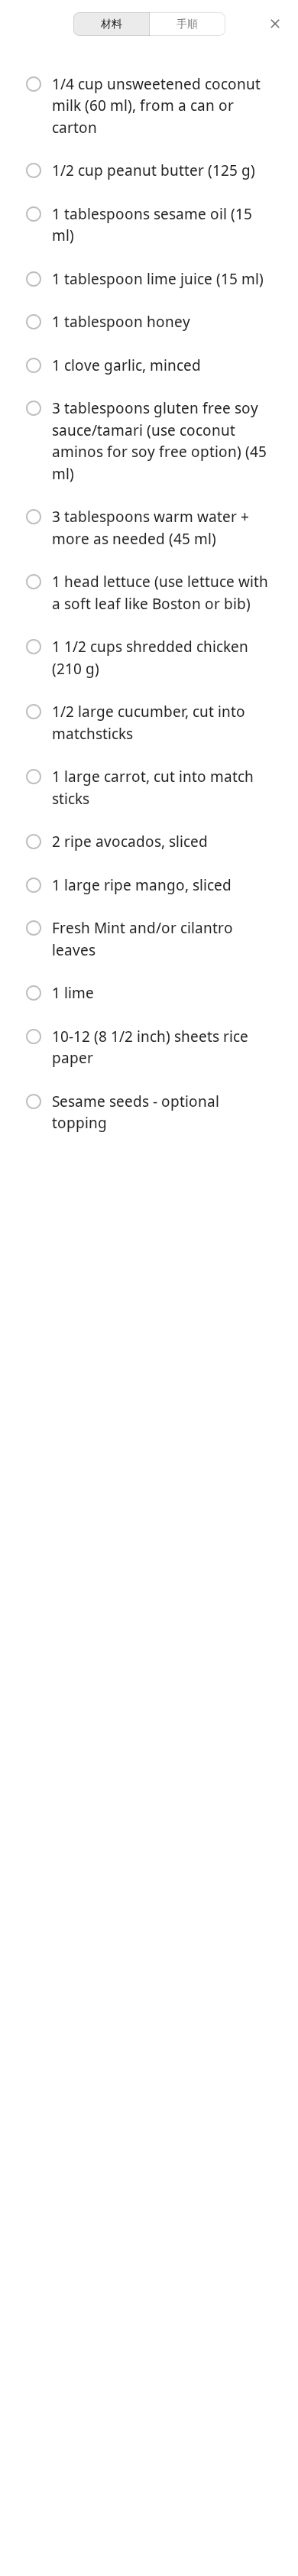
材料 (112, 23)
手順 (187, 23)
